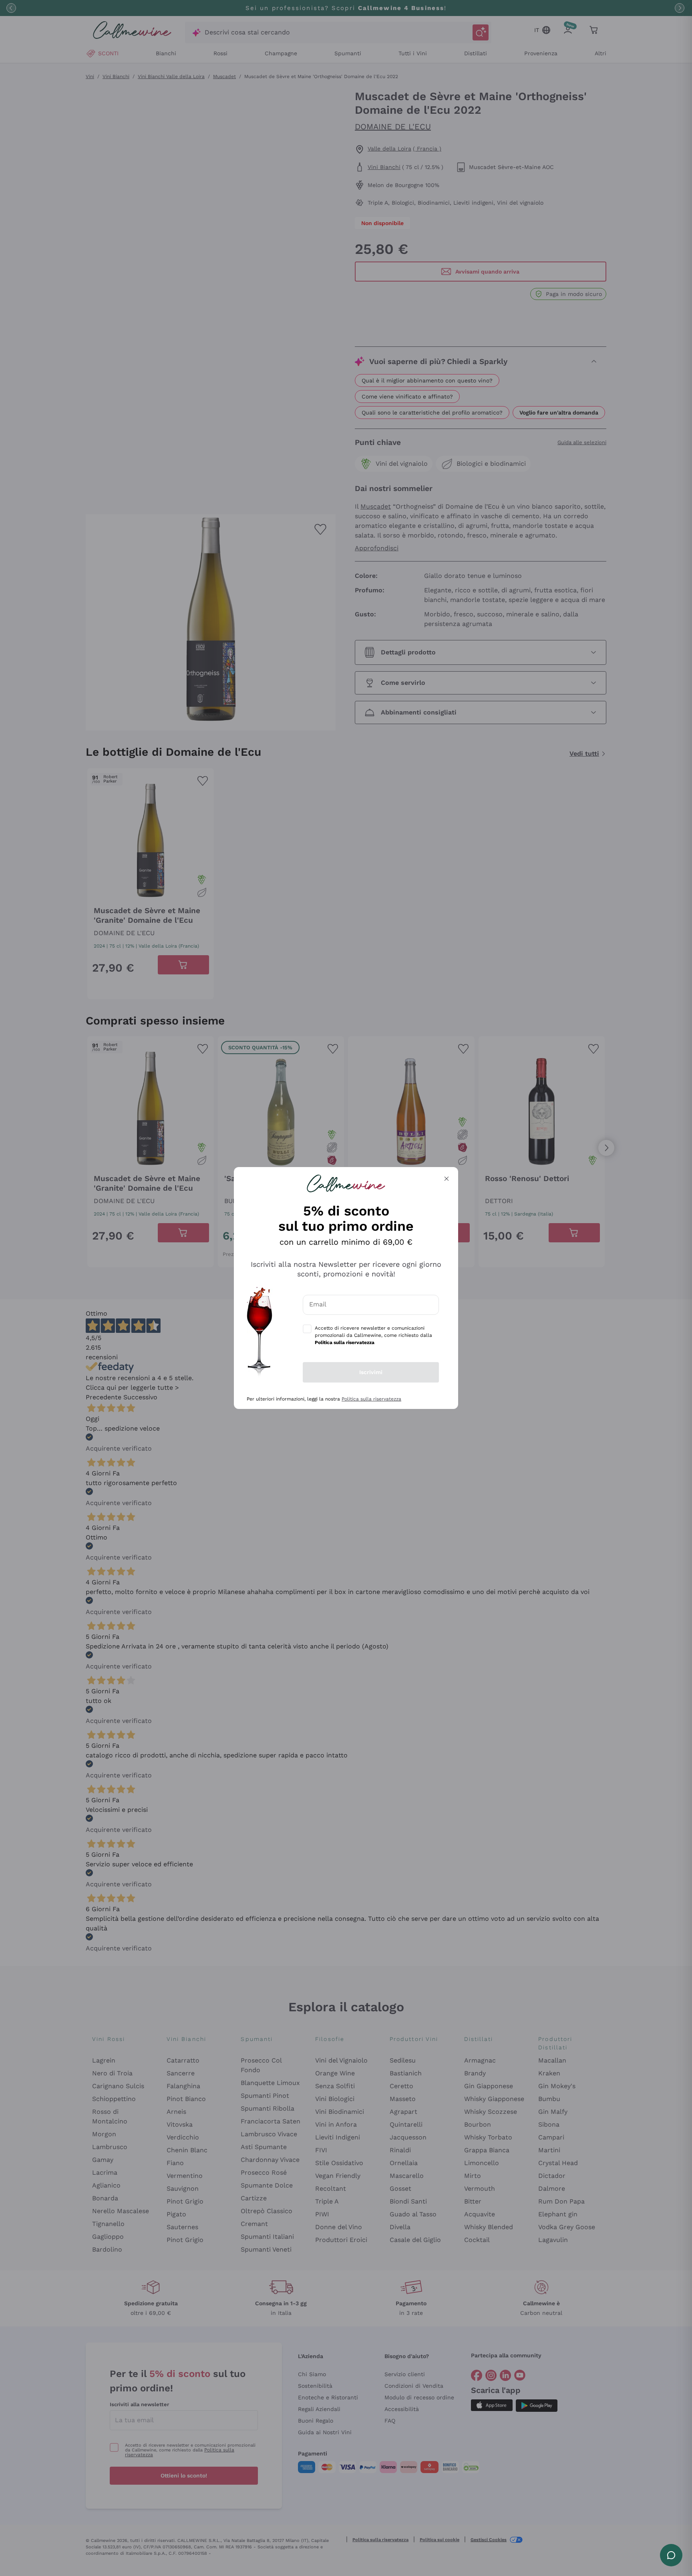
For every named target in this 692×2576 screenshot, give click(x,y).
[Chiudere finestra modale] (447, 1179)
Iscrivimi (371, 1372)
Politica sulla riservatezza (371, 1399)
